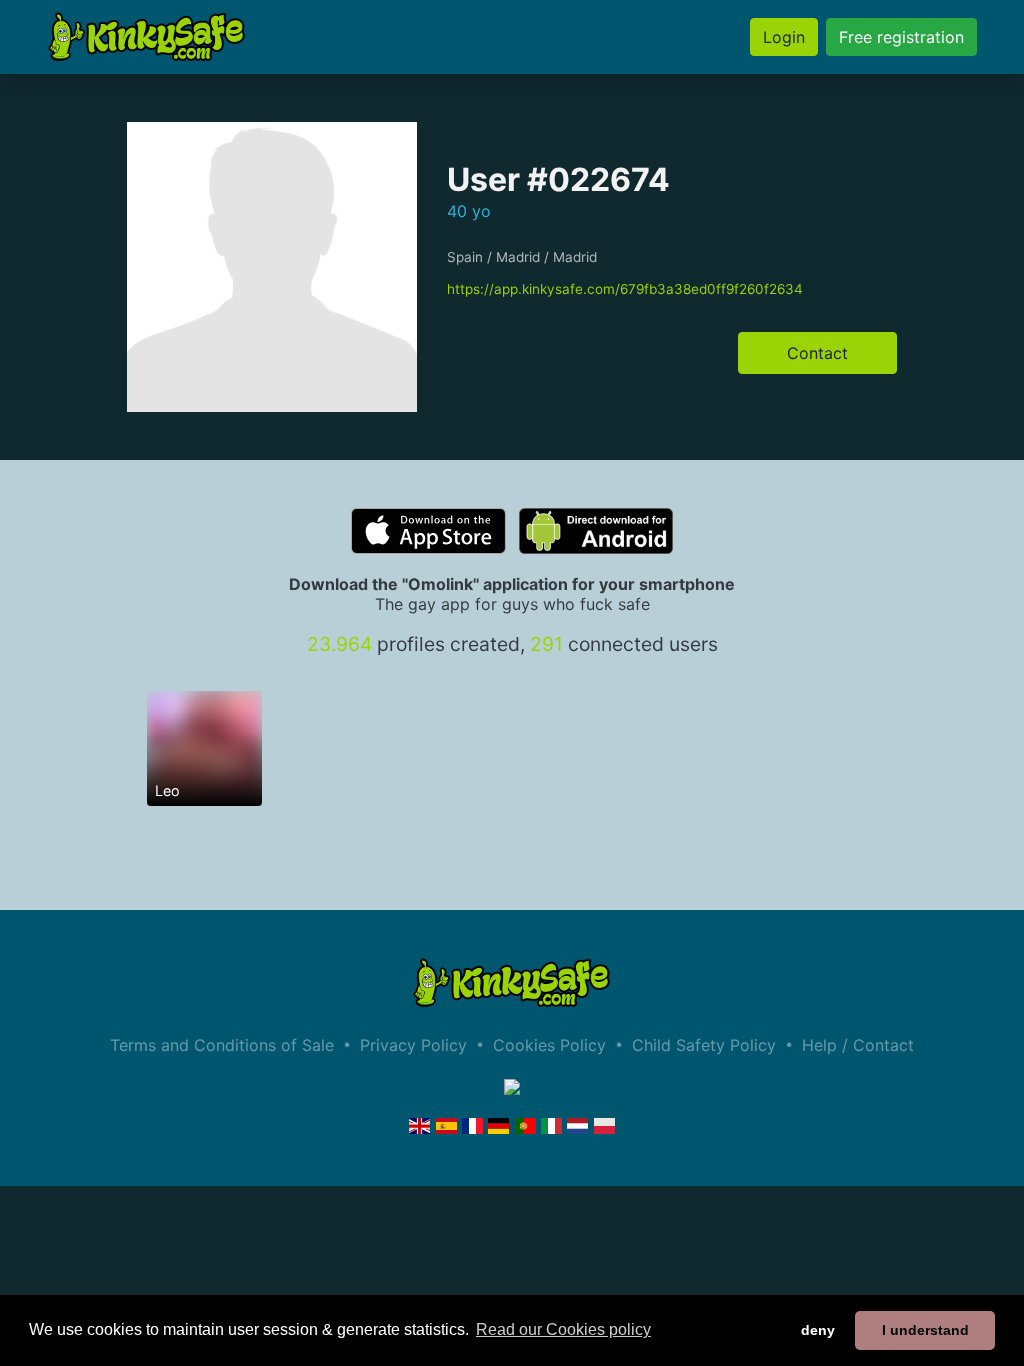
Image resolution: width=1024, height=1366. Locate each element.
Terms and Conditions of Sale (222, 1045)
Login (784, 37)
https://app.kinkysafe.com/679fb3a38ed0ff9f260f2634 (625, 289)
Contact (817, 353)
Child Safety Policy (704, 1045)
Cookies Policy (549, 1045)
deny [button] (818, 1330)
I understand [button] (925, 1330)
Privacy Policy (413, 1045)
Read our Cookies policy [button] (563, 1329)
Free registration (901, 37)
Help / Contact (858, 1045)
